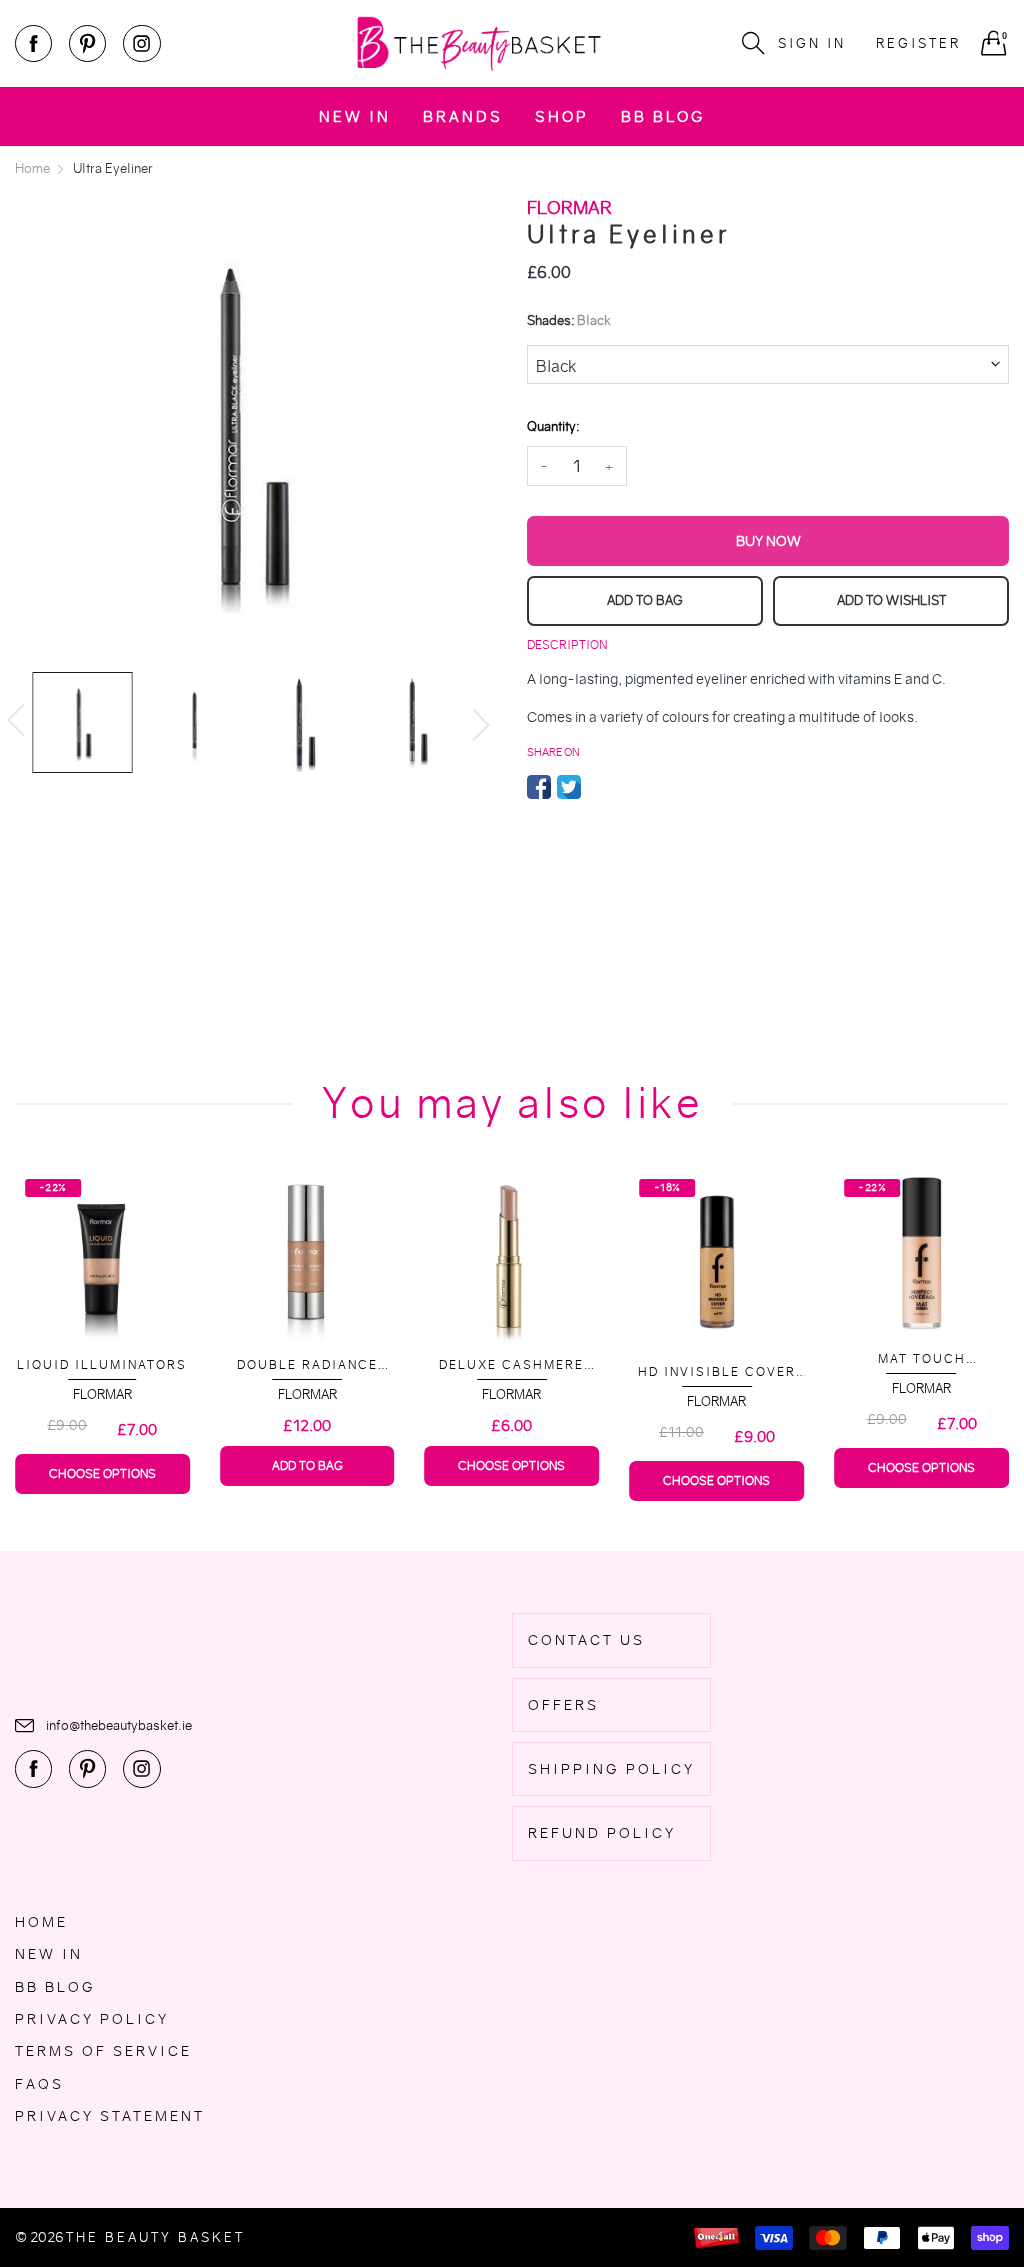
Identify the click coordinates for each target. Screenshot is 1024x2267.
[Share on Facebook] (539, 787)
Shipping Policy (611, 1769)
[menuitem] (355, 116)
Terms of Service (103, 2051)
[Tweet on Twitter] (569, 787)
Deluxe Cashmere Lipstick (511, 1365)
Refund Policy (602, 1833)
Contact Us (586, 1640)
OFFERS (563, 1705)
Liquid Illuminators (102, 1364)
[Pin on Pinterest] (599, 787)
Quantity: (553, 426)
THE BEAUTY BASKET (155, 2237)
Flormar (102, 1394)
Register (918, 43)
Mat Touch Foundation (922, 1359)
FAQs (39, 2084)
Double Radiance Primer (307, 1365)
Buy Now (768, 541)
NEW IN (355, 116)
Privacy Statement (110, 2116)
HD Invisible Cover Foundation (717, 1372)
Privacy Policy (92, 2019)
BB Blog (663, 116)
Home (41, 1922)
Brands (463, 116)
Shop (562, 116)
